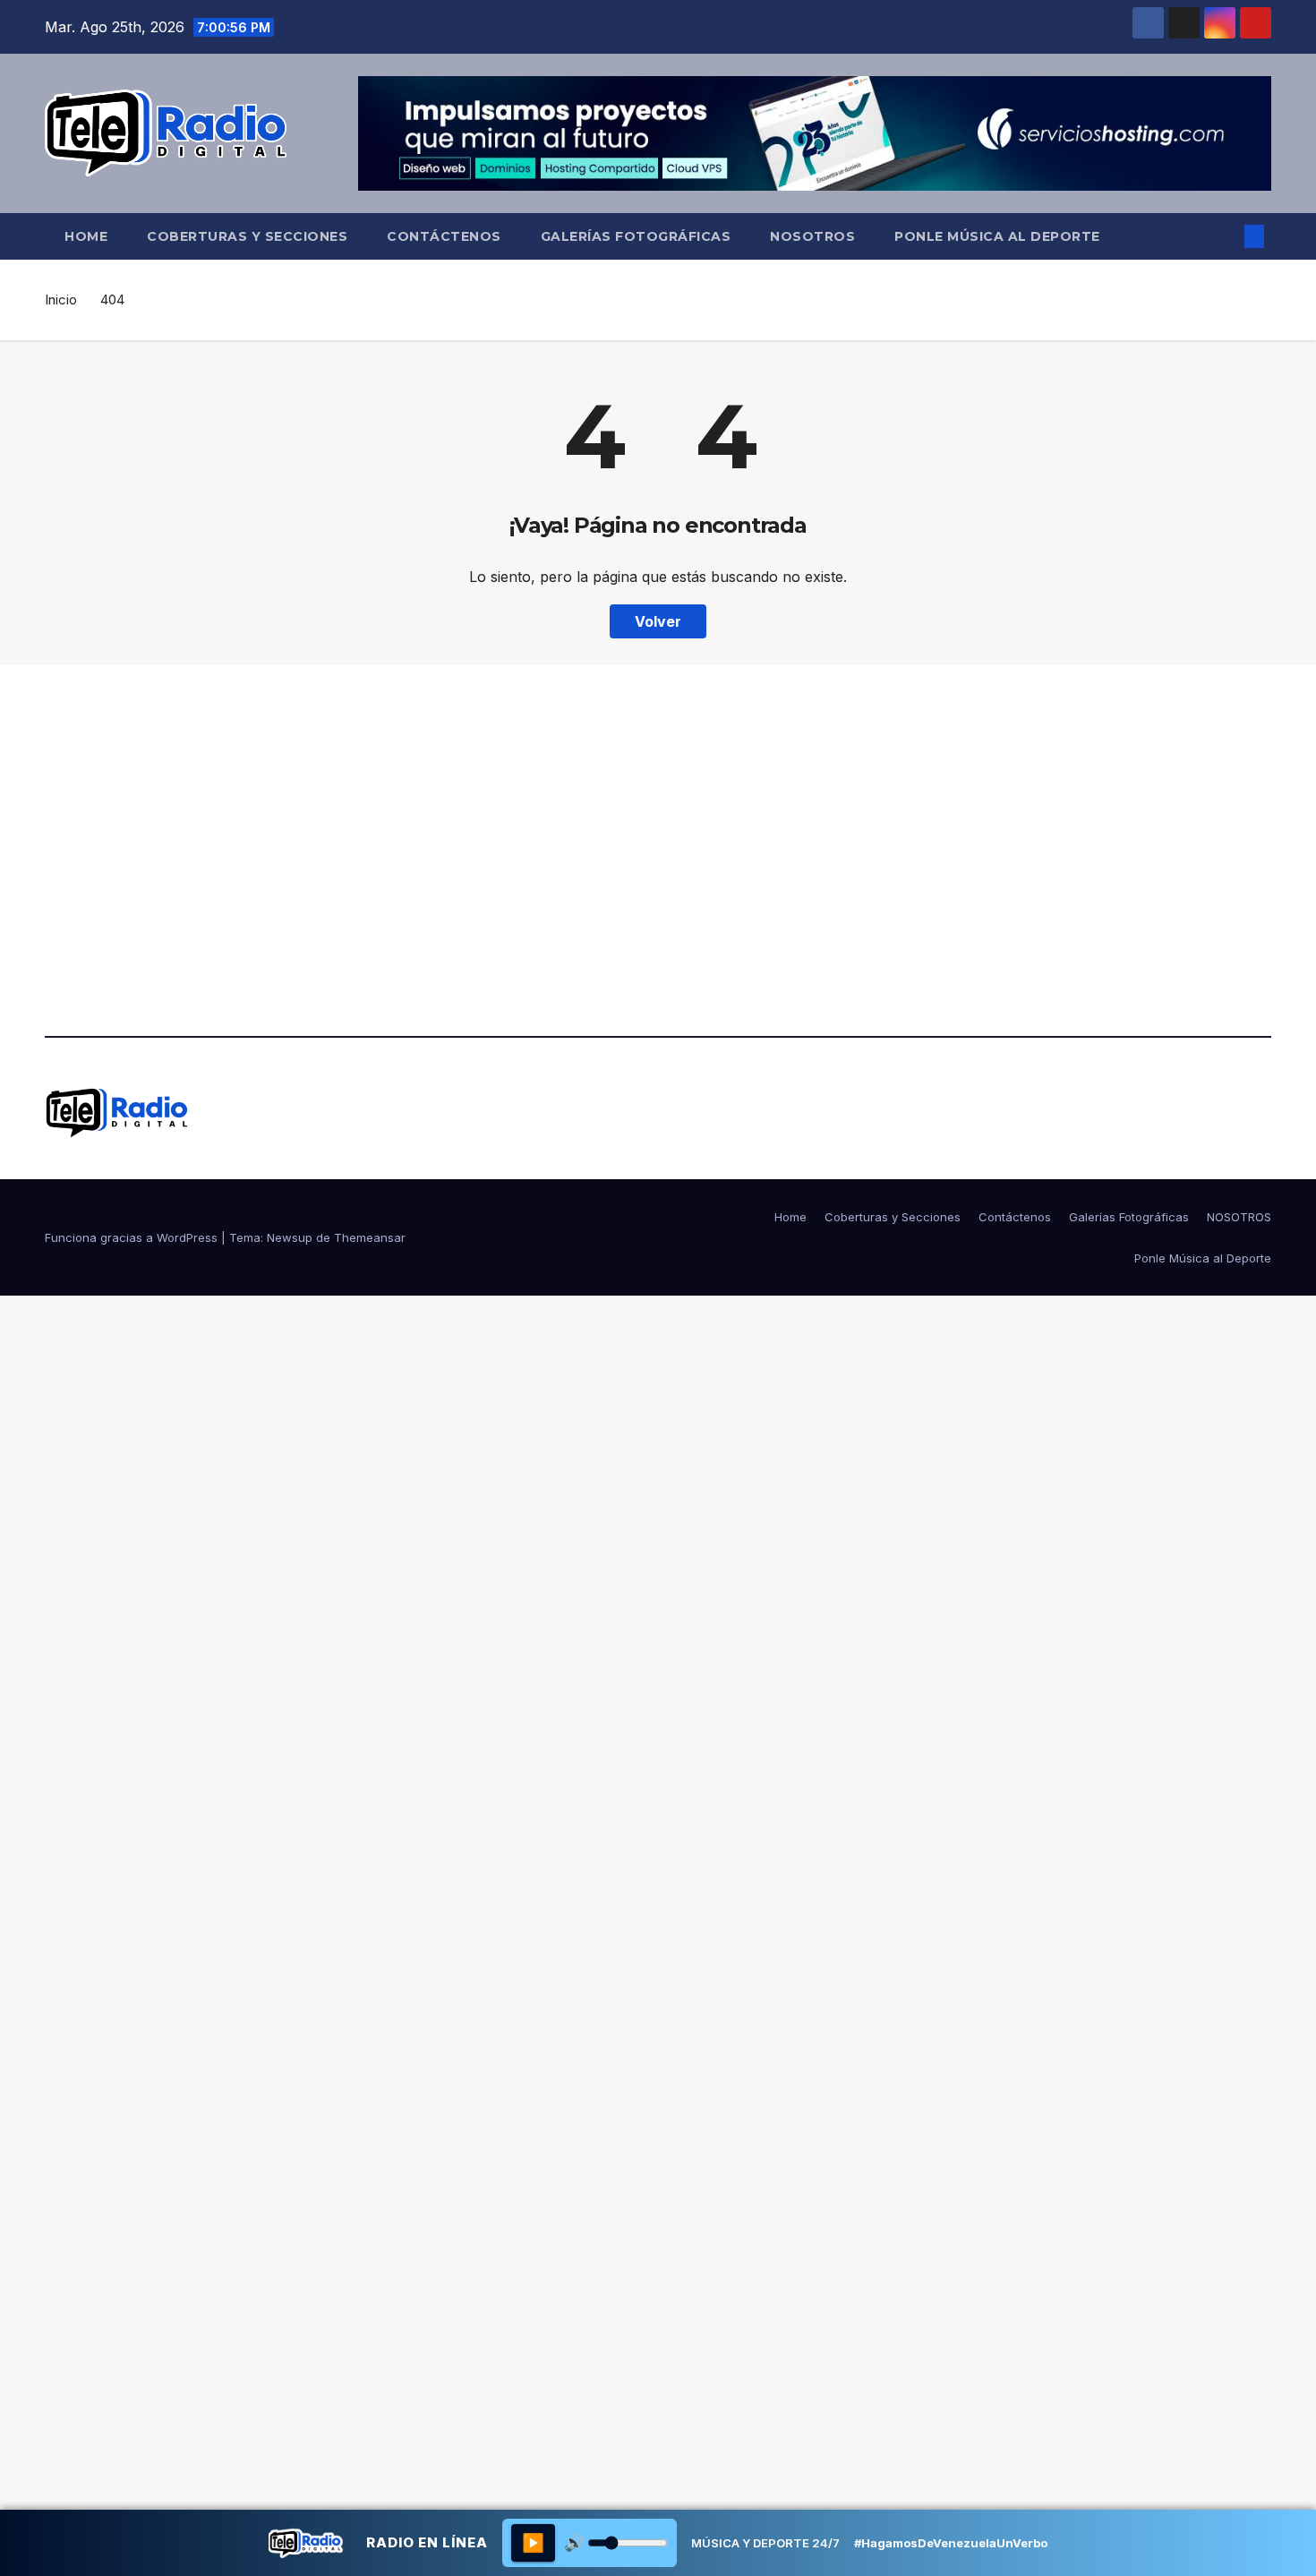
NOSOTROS (812, 236)
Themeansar (370, 1237)
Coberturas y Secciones (247, 236)
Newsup (290, 1237)
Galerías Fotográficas (636, 236)
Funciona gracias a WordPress (133, 1237)
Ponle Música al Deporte (997, 236)
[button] (1225, 236)
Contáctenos (444, 236)
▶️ (533, 2543)
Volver (658, 621)
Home (86, 236)
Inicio (61, 300)
